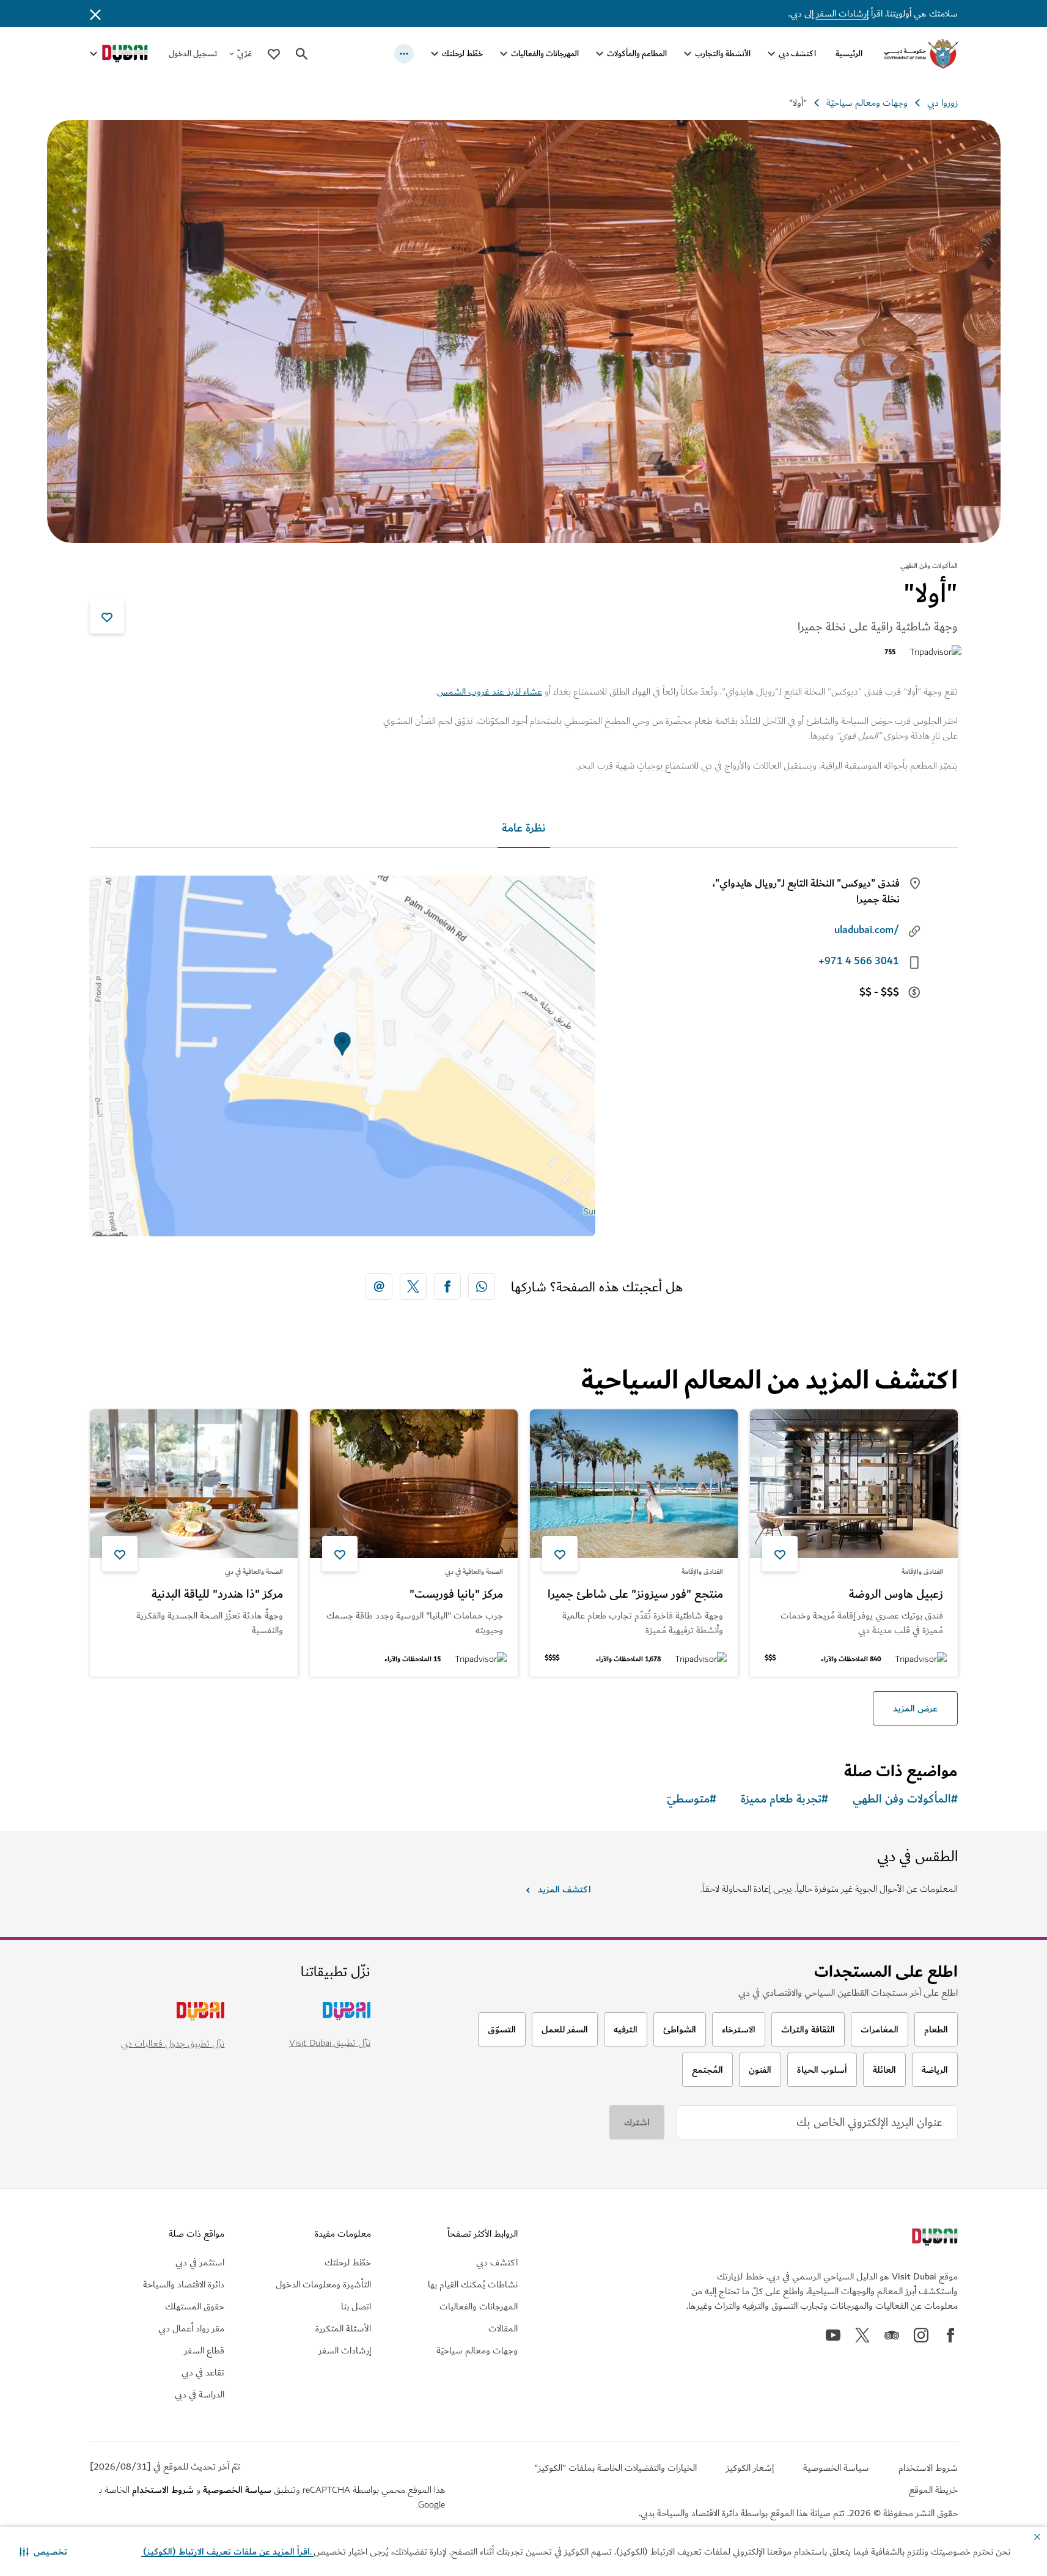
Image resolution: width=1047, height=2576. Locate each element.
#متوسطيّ (692, 1799)
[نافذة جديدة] (482, 1286)
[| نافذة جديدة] (921, 2335)
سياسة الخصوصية (237, 2490)
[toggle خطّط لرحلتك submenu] (435, 54)
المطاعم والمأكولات (637, 54)
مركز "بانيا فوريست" (456, 1595)
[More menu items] (404, 54)
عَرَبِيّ (244, 54)
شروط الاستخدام (163, 2490)
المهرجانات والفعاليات (545, 54)
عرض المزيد (915, 1708)
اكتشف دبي (797, 54)
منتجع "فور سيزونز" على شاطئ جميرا (635, 1595)
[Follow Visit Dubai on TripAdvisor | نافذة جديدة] (892, 2335)
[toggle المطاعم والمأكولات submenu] (600, 54)
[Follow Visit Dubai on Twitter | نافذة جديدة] (862, 2335)
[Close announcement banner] (95, 13)
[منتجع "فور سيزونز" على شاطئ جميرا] (634, 1484)
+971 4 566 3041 (859, 961)
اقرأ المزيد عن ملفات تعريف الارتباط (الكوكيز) (227, 2552)
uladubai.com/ (867, 930)
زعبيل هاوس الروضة (896, 1595)
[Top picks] (274, 54)
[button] (43, 2552)
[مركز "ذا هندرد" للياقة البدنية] (194, 1484)
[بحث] (302, 54)
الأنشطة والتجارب (723, 54)
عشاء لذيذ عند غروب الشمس (490, 692)
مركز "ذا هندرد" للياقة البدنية (217, 1595)
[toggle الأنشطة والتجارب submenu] (688, 54)
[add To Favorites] (107, 616)
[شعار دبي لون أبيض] (933, 2238)
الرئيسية (849, 54)
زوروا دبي (942, 103)
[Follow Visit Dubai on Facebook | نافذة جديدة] (950, 2335)
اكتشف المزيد (564, 1889)
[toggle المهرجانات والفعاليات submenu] (504, 54)
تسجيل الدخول (193, 54)
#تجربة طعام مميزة (784, 1799)
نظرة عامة (524, 828)
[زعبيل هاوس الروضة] (854, 1484)
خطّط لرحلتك (462, 54)
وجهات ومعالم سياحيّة (867, 103)
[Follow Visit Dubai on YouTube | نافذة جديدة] (833, 2335)
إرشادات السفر (842, 13)
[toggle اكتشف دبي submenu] (771, 54)
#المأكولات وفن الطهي (905, 1799)
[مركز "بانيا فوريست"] (414, 1484)
